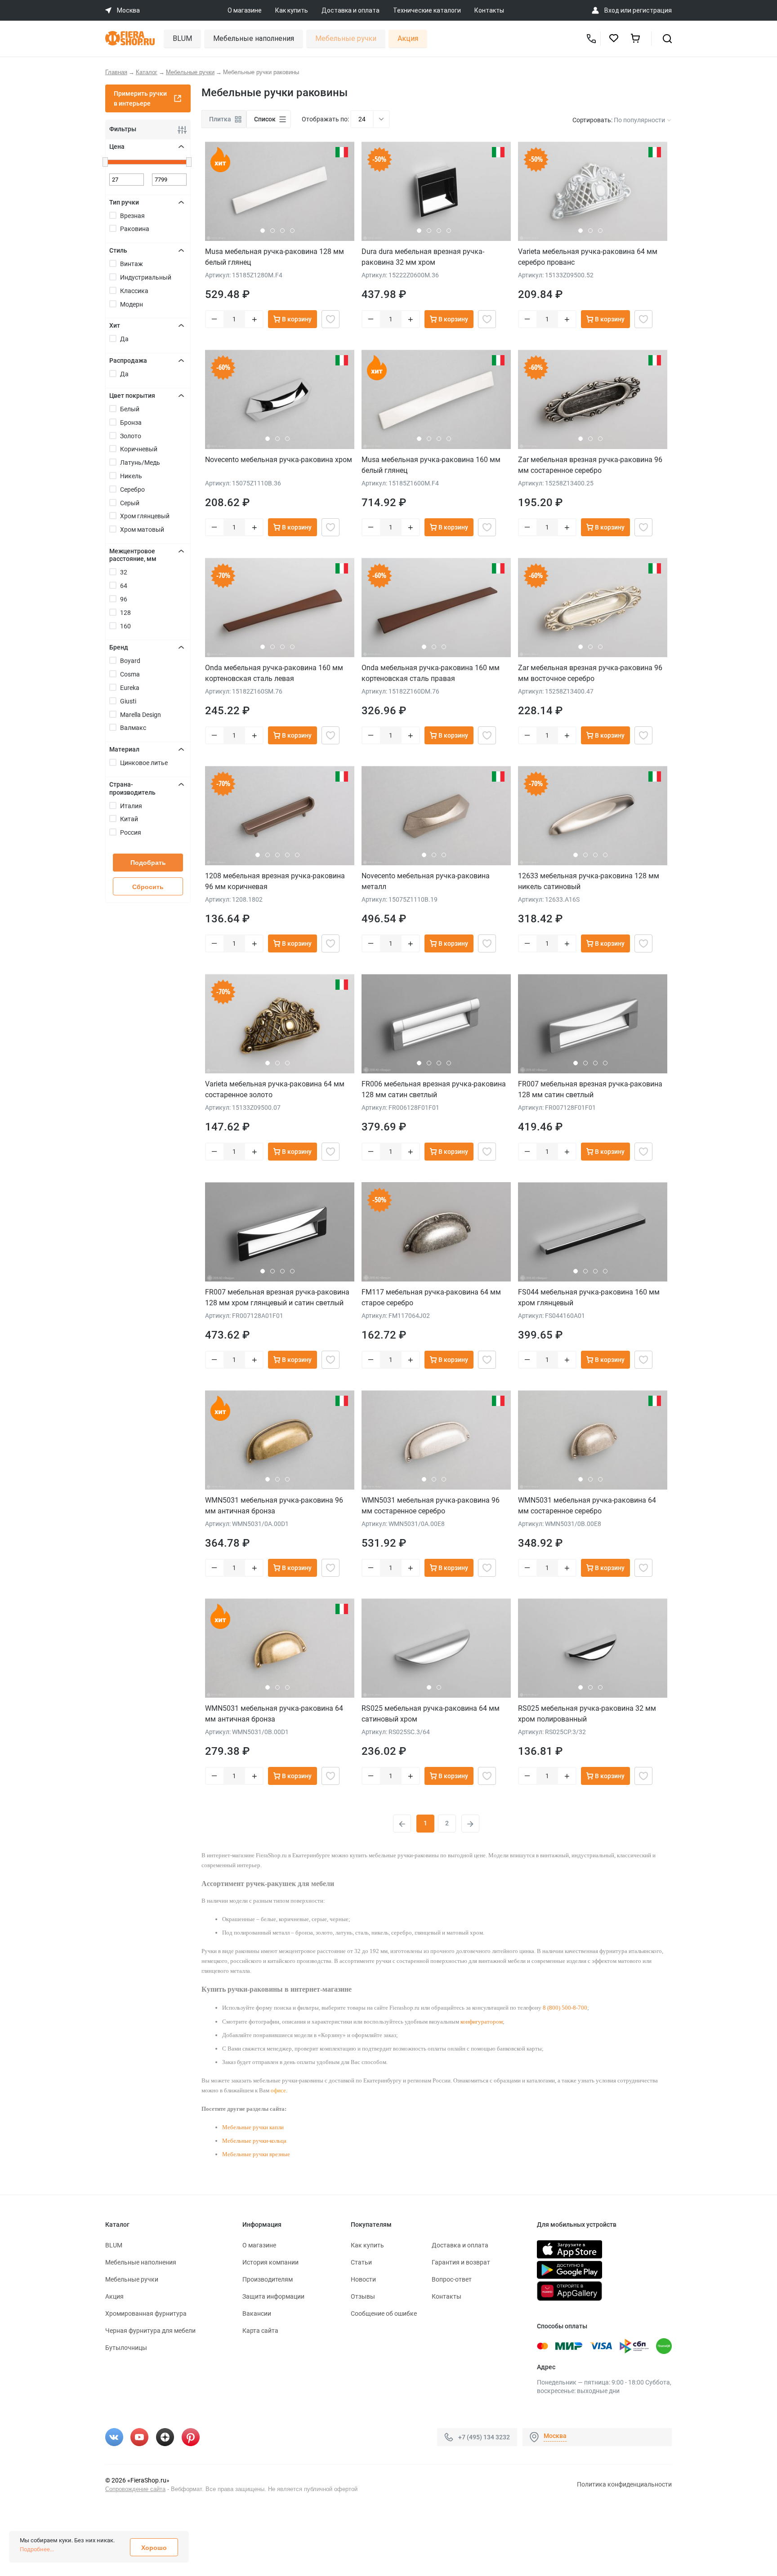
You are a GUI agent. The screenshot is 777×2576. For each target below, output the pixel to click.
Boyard (130, 661)
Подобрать (148, 863)
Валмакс (133, 728)
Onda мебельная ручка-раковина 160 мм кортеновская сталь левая (274, 673)
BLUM (182, 38)
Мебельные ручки (346, 38)
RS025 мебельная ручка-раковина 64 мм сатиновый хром (431, 1714)
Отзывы (363, 2296)
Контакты (489, 10)
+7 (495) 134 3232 (484, 2437)
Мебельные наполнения (254, 38)
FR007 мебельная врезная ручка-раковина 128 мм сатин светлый (590, 1089)
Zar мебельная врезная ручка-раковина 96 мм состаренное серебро (590, 465)
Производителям (268, 2279)
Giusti (128, 701)
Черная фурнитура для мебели (150, 2331)
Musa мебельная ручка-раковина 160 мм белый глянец (431, 465)
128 (125, 613)
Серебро (132, 489)
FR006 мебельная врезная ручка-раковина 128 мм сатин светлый (434, 1089)
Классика (134, 291)
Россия (131, 832)
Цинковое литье (144, 763)
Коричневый (139, 449)
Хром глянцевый (145, 516)
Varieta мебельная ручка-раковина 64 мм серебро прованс (588, 257)
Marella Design (141, 715)
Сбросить (148, 887)
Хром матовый (142, 529)
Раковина (135, 229)
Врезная (132, 216)
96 (124, 599)
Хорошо (154, 2548)
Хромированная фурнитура (146, 2314)
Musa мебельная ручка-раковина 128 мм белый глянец (275, 257)
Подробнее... (37, 2549)
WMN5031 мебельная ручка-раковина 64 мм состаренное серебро (587, 1506)
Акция (408, 38)
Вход (612, 10)
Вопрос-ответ (452, 2279)
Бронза (131, 423)
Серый (130, 503)
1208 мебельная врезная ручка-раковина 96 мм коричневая (275, 881)
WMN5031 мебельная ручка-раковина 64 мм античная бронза (274, 1714)
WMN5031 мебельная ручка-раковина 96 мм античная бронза (274, 1506)
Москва (555, 2436)
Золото (131, 436)
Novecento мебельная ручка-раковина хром (279, 460)
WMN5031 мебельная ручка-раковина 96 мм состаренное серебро (431, 1506)
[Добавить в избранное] (330, 319)
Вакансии (257, 2314)
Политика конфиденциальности (624, 2484)
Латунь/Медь (140, 463)
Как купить (292, 10)
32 (124, 572)
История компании (270, 2262)
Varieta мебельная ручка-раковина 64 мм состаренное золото (275, 1089)
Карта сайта (260, 2331)
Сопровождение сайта (135, 2489)
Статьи (361, 2262)
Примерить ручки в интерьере (140, 98)
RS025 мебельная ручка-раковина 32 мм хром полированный (587, 1714)
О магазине (245, 10)
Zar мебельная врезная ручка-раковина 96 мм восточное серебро (590, 673)
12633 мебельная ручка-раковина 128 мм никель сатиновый (589, 881)
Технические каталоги (427, 10)
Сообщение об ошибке (384, 2314)
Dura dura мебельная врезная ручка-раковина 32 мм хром (423, 257)
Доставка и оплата (351, 10)
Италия (131, 806)
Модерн (132, 304)
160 (125, 626)
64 (124, 586)
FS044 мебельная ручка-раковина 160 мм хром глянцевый (589, 1297)
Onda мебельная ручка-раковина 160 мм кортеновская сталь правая (431, 673)
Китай (129, 819)
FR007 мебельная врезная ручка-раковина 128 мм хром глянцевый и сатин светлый (277, 1297)
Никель (131, 476)
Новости (363, 2279)
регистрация (652, 10)
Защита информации (273, 2296)
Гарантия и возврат (461, 2262)
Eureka (130, 688)
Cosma (130, 674)
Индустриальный (146, 277)
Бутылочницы (126, 2348)
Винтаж (132, 264)
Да (124, 339)
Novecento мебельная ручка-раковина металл (426, 881)
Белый (130, 409)
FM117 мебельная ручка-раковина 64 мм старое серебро (431, 1297)
